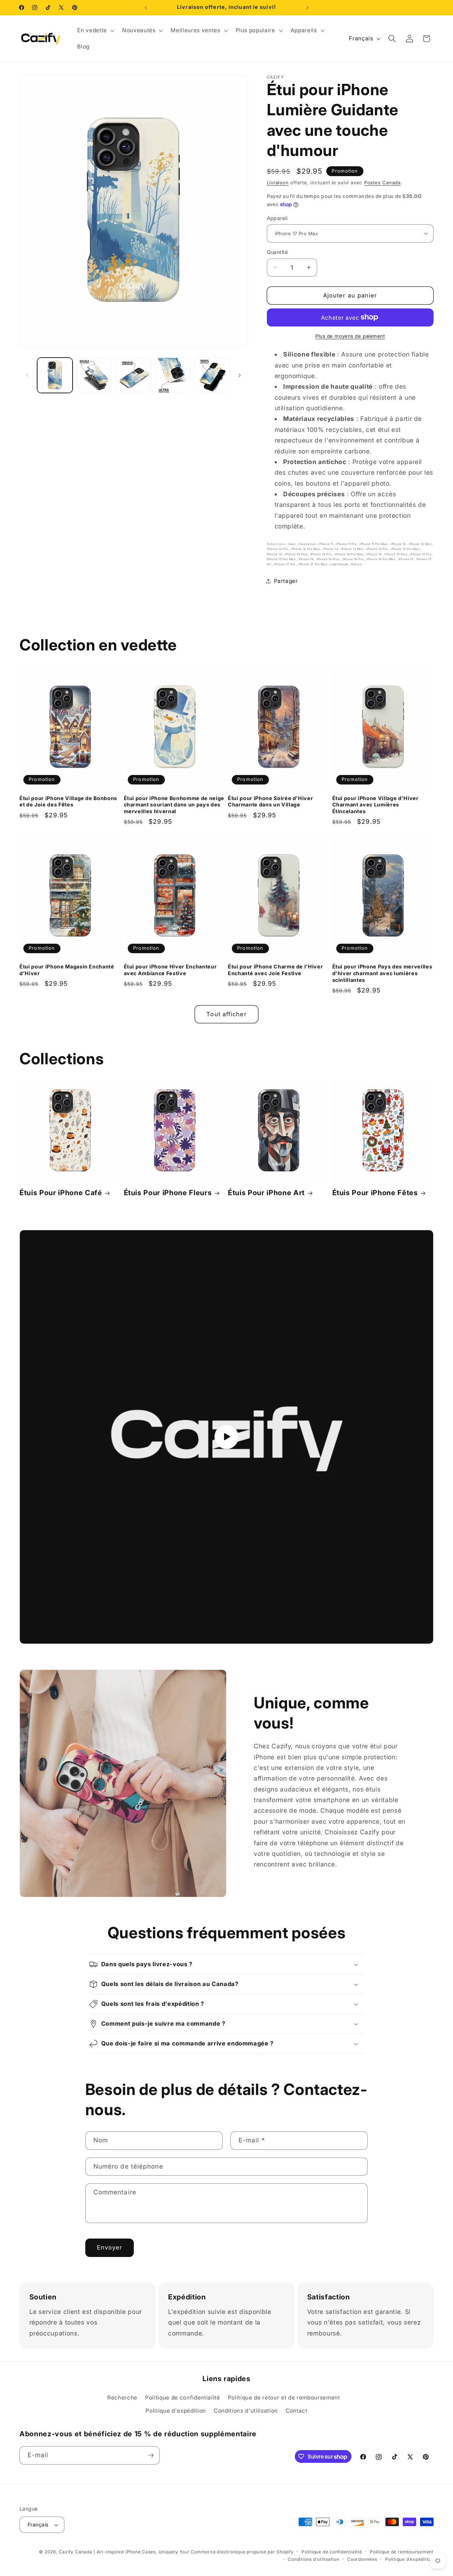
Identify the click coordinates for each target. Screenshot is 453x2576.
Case (292, 544)
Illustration (308, 544)
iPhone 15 (374, 554)
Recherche (122, 2398)
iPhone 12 (399, 544)
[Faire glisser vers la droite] (240, 375)
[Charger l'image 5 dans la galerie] (212, 375)
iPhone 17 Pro (285, 564)
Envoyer (110, 2247)
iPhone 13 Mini (353, 549)
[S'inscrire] (151, 2455)
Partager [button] (286, 581)
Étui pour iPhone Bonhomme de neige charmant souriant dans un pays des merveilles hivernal (174, 805)
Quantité (277, 252)
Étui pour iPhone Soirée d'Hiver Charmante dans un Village (270, 801)
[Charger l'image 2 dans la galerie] (94, 375)
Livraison (278, 182)
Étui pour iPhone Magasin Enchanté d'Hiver (67, 970)
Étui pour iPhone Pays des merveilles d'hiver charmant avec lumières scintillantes (382, 973)
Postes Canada (382, 182)
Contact (297, 2411)
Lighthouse (340, 564)
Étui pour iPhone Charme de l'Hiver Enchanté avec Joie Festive (275, 970)
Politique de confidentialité (182, 2398)
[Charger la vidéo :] (226, 1437)
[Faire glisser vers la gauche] (27, 375)
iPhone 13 (331, 549)
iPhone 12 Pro (278, 549)
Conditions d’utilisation (313, 2559)
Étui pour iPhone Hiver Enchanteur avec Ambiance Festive (170, 970)
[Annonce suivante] (308, 7)
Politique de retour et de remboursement (284, 2398)
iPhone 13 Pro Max (406, 549)
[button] (95, 30)
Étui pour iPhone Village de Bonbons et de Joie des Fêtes (68, 801)
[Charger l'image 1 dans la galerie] (55, 375)
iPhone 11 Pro (347, 544)
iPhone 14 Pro (322, 554)
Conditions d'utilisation (246, 2411)
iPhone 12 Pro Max (306, 549)
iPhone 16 (307, 559)
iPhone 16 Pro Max (381, 559)
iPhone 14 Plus (296, 554)
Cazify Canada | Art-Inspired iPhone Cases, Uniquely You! (124, 2552)
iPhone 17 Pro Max (313, 564)
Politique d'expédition (176, 2411)
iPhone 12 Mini (421, 544)
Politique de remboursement (402, 2552)
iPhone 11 (326, 544)
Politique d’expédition (409, 2559)
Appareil (277, 218)
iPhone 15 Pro (421, 554)
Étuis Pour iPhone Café (61, 1193)
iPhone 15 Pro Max (282, 559)
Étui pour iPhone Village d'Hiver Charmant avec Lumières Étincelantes (375, 805)
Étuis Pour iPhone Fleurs (168, 1193)
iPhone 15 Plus (396, 554)
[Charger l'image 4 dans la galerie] (173, 375)
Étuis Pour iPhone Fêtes (375, 1193)
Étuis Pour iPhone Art (266, 1193)
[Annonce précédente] (146, 7)
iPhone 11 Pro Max (374, 544)
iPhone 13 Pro (377, 549)
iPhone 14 (275, 554)
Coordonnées (362, 2559)
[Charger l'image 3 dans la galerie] (133, 375)
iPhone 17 (407, 559)
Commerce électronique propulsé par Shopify (242, 2552)
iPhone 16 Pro (353, 559)
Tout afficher (226, 1014)
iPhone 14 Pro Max (349, 554)
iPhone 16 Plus (329, 559)
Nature (357, 564)
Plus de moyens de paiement (350, 336)
